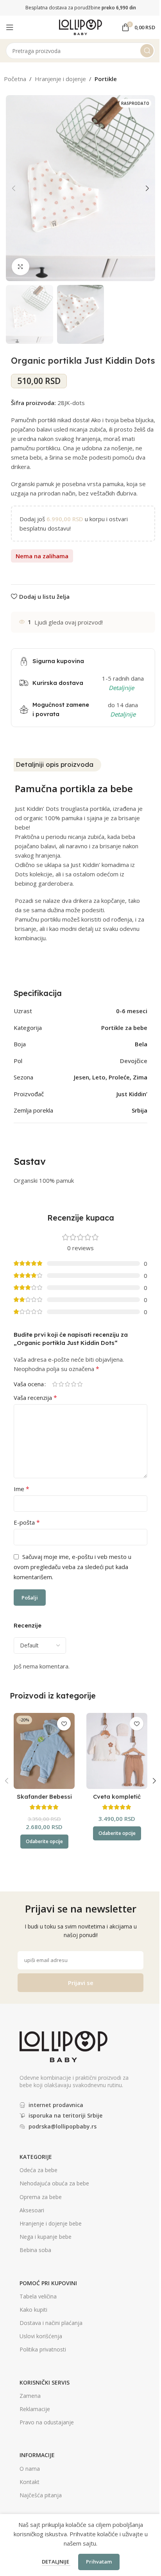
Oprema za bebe (41, 2197)
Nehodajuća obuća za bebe (54, 2183)
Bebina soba (35, 2250)
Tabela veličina (38, 2296)
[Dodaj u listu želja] (64, 1724)
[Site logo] (80, 27)
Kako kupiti (33, 2310)
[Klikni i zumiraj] (21, 267)
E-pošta (27, 1522)
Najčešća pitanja (41, 2495)
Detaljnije (56, 2562)
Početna (15, 79)
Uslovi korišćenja (41, 2336)
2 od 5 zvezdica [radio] (61, 1384)
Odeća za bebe (38, 2170)
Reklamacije (35, 2409)
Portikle (106, 79)
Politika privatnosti (43, 2349)
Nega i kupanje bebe (46, 2237)
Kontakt (30, 2482)
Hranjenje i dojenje (60, 79)
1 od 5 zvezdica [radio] (55, 1384)
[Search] (147, 51)
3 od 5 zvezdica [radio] (67, 1384)
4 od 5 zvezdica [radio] (73, 1384)
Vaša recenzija (35, 1398)
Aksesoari (32, 2210)
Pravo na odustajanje (47, 2422)
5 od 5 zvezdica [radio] (80, 1384)
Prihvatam (99, 2562)
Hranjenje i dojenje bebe (51, 2223)
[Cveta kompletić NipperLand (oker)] (117, 1751)
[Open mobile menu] (10, 27)
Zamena (30, 2396)
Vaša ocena (29, 1384)
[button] (14, 188)
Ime (21, 1489)
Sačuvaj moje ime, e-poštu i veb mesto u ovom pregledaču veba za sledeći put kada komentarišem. (72, 1567)
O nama (30, 2469)
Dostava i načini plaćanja (51, 2323)
